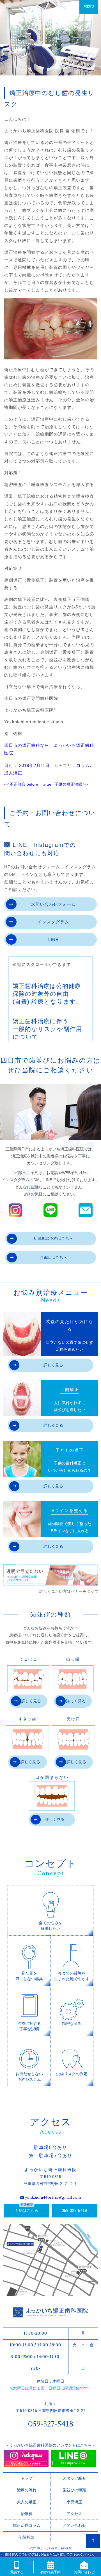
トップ (27, 2478)
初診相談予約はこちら (53, 1238)
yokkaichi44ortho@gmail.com (53, 2198)
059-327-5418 (74, 2210)
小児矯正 (74, 2502)
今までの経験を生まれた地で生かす (72, 1976)
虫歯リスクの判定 (72, 2074)
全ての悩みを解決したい (50, 1926)
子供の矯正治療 (71, 784)
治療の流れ (27, 2490)
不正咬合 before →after (28, 784)
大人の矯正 (27, 2502)
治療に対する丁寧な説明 (29, 2026)
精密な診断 (72, 2023)
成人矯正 (13, 773)
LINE (53, 939)
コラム (83, 765)
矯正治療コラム (27, 2525)
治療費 (27, 2514)
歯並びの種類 (74, 2490)
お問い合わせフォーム (53, 904)
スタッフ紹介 (74, 2478)
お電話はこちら (53, 1257)
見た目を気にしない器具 (29, 1976)
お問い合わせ (74, 2525)
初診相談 (27, 2537)
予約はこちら (27, 2210)
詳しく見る (53, 1365)
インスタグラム (53, 922)
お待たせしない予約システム (29, 2077)
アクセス (74, 2514)
